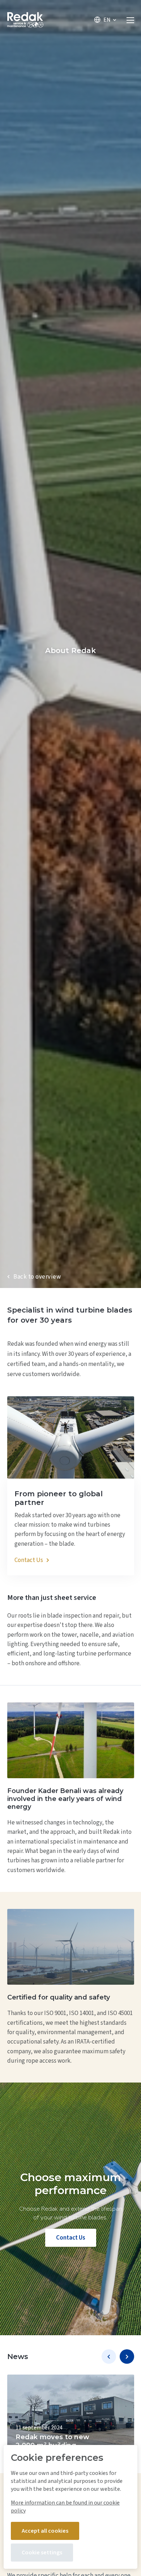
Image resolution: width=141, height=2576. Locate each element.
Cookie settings (42, 2553)
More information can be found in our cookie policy (65, 2507)
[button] (109, 2357)
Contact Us (71, 2238)
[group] (71, 2417)
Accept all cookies (45, 2531)
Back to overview (37, 1277)
